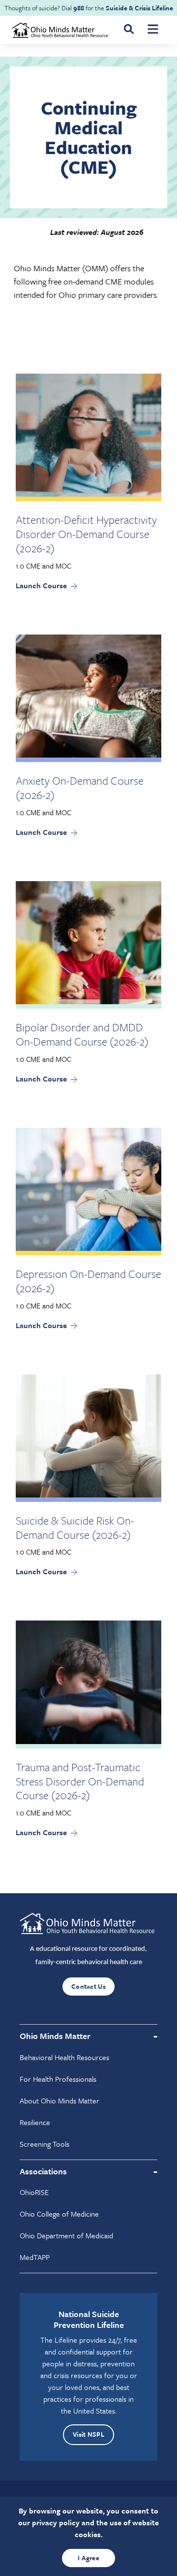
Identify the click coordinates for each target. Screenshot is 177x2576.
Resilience (35, 2122)
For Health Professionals (58, 2079)
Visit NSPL (88, 2434)
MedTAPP (35, 2257)
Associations (43, 2171)
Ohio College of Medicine (59, 2214)
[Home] (61, 29)
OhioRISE (34, 2192)
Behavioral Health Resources (64, 2057)
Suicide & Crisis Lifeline (139, 8)
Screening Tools (44, 2144)
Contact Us (88, 1986)
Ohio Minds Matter (55, 2036)
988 (79, 8)
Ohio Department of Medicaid (66, 2235)
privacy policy (56, 2522)
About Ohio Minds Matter (59, 2100)
